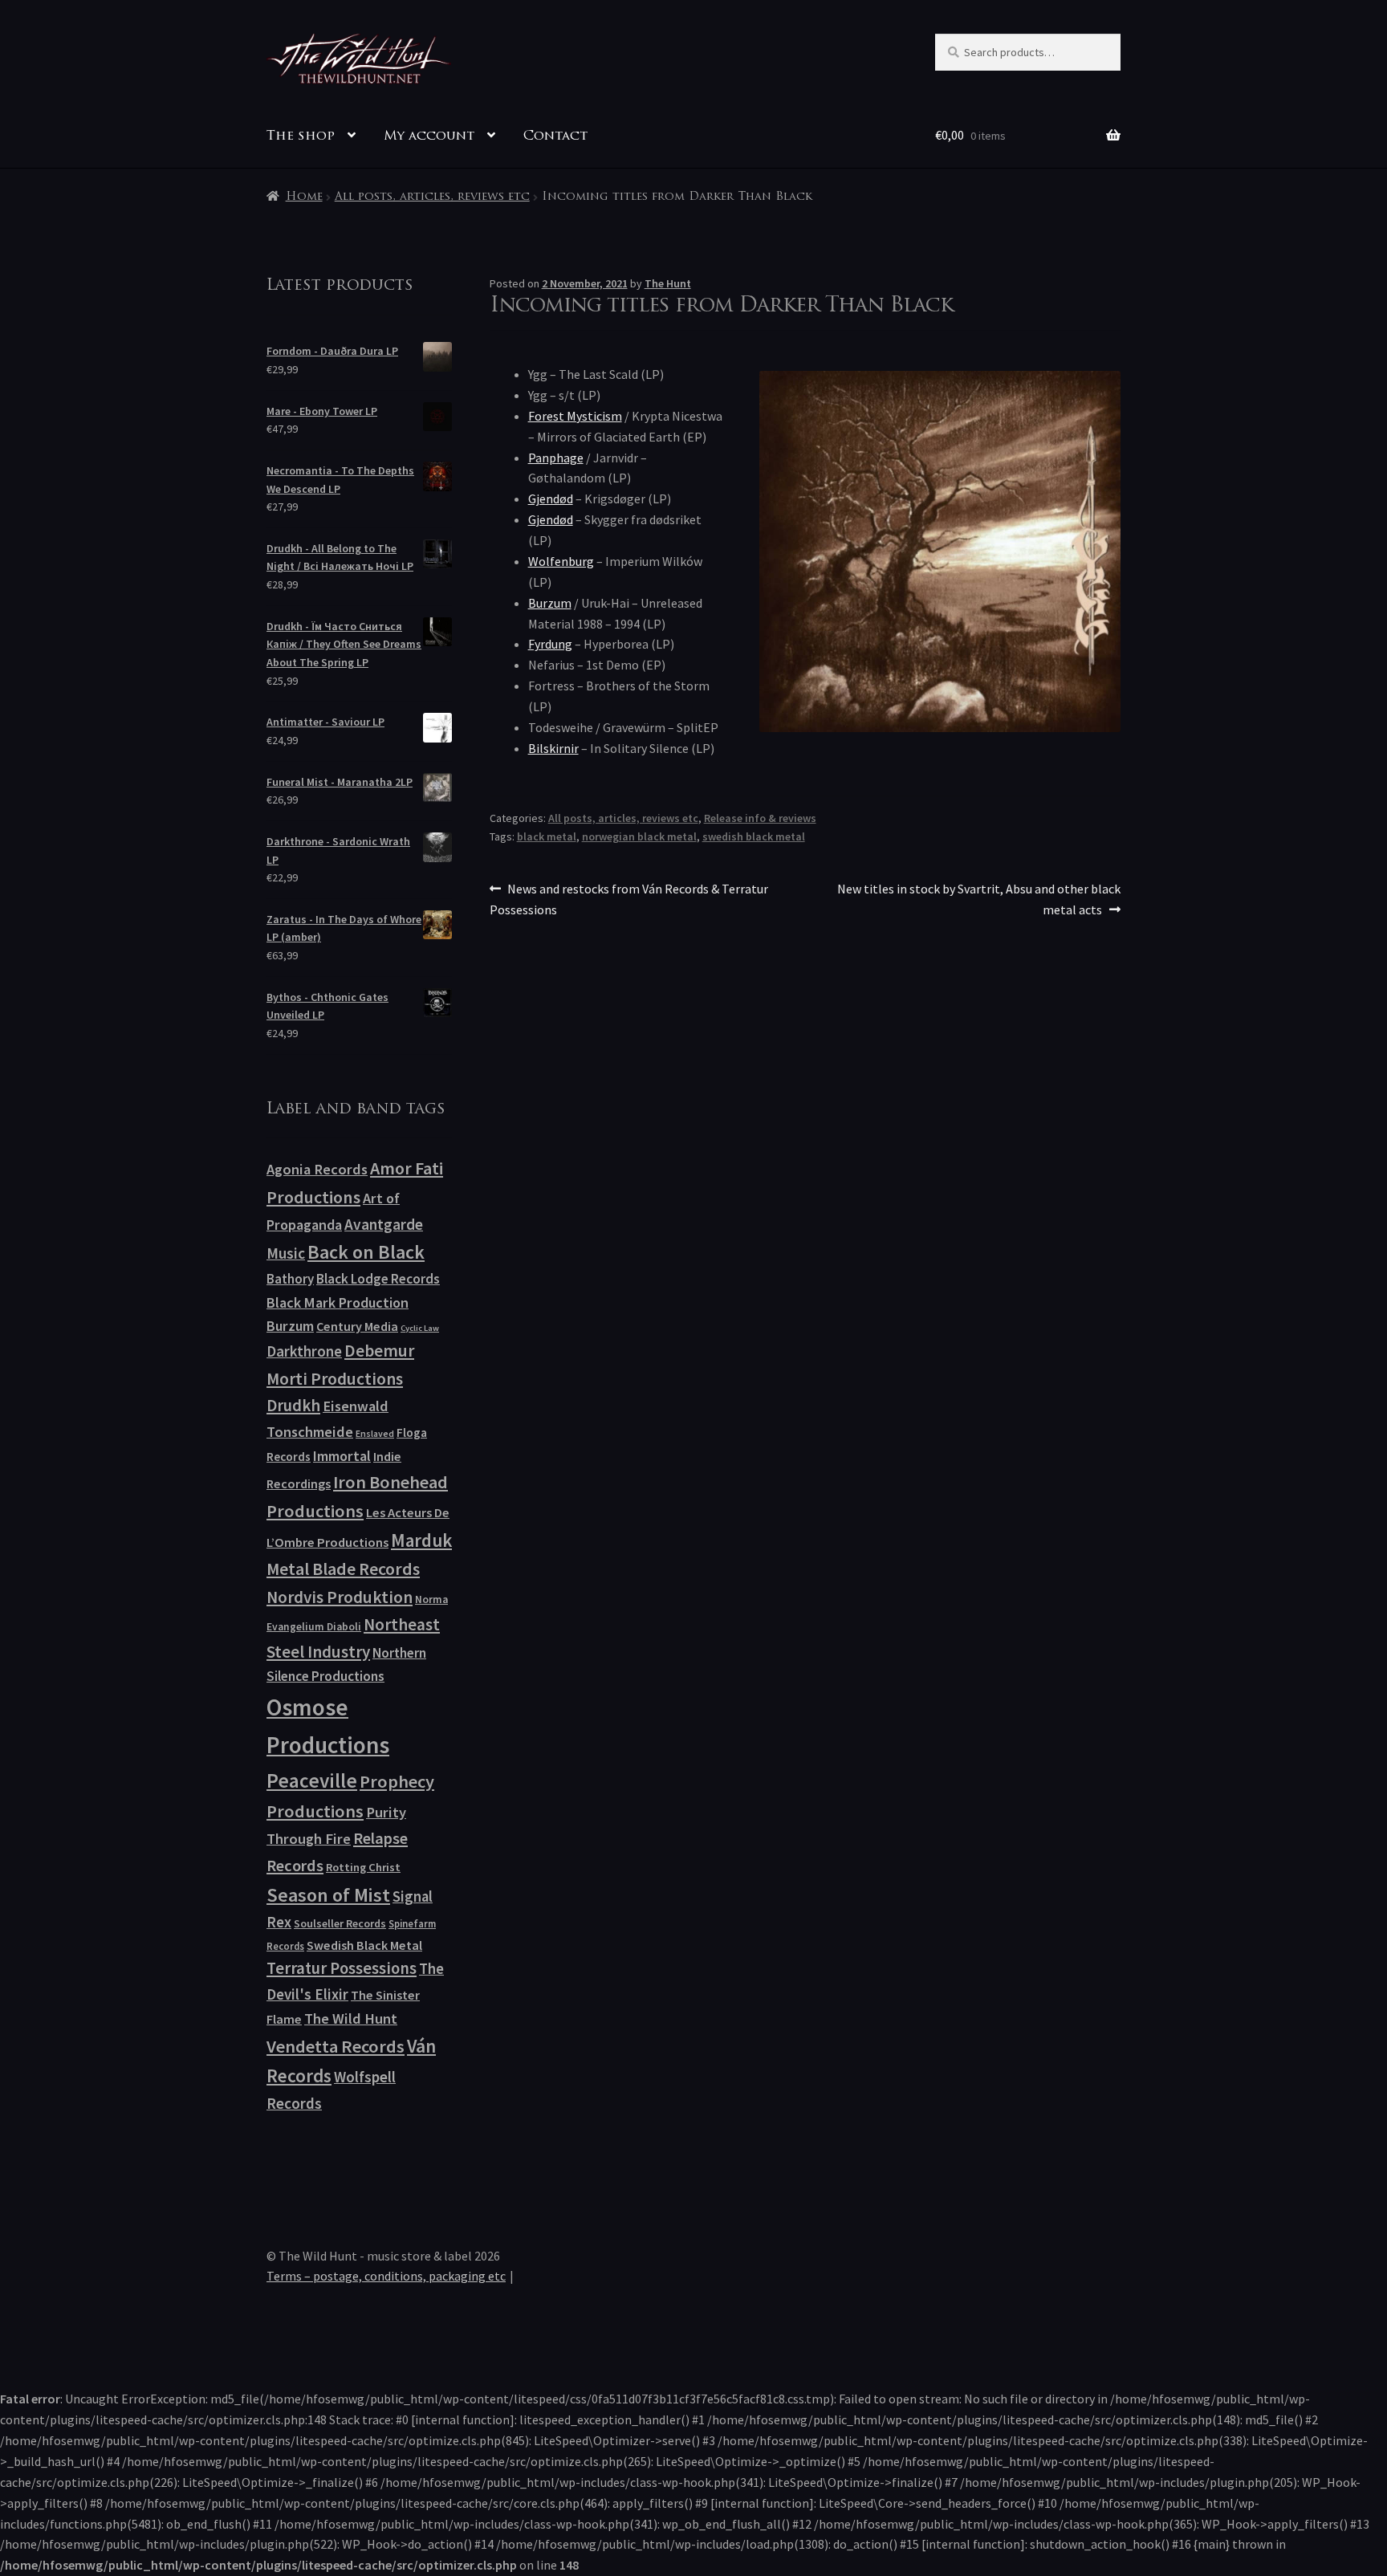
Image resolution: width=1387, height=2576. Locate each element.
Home (304, 197)
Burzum (550, 603)
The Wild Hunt (351, 2018)
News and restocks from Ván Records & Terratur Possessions (629, 899)
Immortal (342, 1456)
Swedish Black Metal (364, 1945)
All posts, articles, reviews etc (432, 197)
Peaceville (312, 1780)
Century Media (357, 1326)
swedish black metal (754, 836)
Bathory (290, 1279)
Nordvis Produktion (340, 1597)
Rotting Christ (363, 1867)
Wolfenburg (561, 561)
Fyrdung (550, 644)
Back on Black (366, 1252)
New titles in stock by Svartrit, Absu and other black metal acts (978, 899)
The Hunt (668, 283)
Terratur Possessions (342, 1968)
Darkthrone (304, 1351)
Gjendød (551, 499)
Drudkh (293, 1406)
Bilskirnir (553, 748)
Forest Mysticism (575, 416)
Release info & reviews (760, 818)
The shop (301, 136)
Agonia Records (317, 1169)
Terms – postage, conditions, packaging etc (386, 2276)
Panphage (556, 458)
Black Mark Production (338, 1302)
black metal (547, 836)
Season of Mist (328, 1895)
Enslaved (375, 1433)
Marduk (421, 1540)
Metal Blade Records (343, 1569)
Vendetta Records (336, 2046)
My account (429, 136)
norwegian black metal (639, 836)
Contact (555, 136)
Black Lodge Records (378, 1279)
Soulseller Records (340, 1923)
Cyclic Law (420, 1328)
